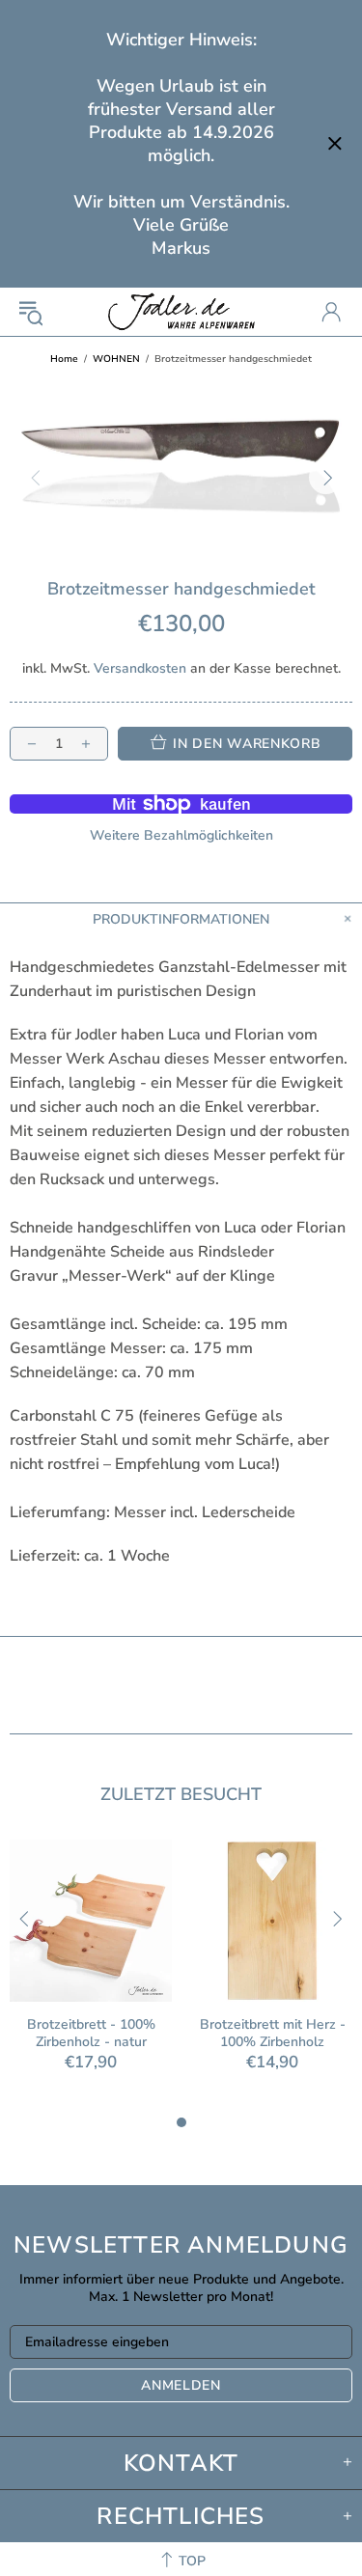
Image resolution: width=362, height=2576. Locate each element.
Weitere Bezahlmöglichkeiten (181, 836)
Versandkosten (140, 669)
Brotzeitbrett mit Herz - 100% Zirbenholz (273, 2034)
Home (64, 359)
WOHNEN (116, 359)
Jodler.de (181, 312)
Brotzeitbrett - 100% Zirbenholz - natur (91, 2034)
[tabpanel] (91, 1975)
